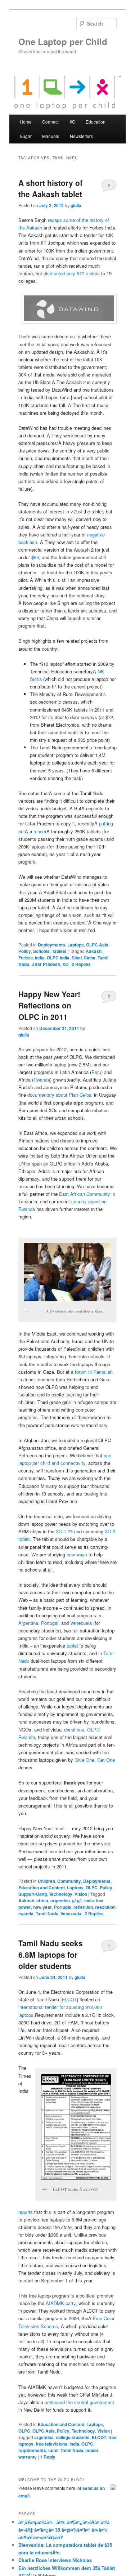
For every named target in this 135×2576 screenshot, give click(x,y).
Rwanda (42, 1080)
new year (42, 1907)
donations (74, 1730)
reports (26, 2212)
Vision (81, 1894)
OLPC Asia (97, 945)
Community (69, 1881)
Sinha (90, 958)
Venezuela (81, 1623)
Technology (61, 1894)
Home (26, 122)
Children (46, 1881)
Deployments (51, 945)
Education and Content (42, 1888)
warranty (28, 2457)
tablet (72, 1646)
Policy (25, 951)
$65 (35, 557)
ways (82, 1554)
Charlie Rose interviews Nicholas (55, 2560)
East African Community (85, 1194)
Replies (81, 964)
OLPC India (58, 958)
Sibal (77, 958)
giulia (76, 205)
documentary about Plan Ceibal (60, 1095)
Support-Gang (33, 1894)
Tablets (59, 951)
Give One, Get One (95, 1760)
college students (73, 2437)
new (71, 1554)
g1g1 (77, 1900)
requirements (32, 2450)
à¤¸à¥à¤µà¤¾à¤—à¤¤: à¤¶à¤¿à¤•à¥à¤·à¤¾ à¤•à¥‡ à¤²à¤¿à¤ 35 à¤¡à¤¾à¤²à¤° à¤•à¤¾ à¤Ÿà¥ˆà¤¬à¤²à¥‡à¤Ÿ (64, 2530)
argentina (60, 1900)
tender (40, 831)
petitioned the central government (79, 2402)
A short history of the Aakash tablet (50, 188)
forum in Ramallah (94, 1372)
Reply (48, 2457)
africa (42, 1900)
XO (65, 964)
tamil (53, 2450)
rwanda (26, 1913)
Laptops (76, 945)
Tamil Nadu (47, 1913)
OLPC (92, 1888)
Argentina (28, 1623)
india (40, 958)
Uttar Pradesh (46, 964)
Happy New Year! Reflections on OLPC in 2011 (49, 1005)
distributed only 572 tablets (72, 273)
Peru (96, 1072)
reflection (83, 1907)
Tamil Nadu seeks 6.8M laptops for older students (51, 1954)
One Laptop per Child (63, 41)
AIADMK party (61, 2303)
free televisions (51, 2444)
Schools (41, 951)
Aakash (94, 951)
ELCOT (69, 1999)
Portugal (50, 1623)
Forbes (26, 958)
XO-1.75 (64, 1531)
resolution (105, 1907)
